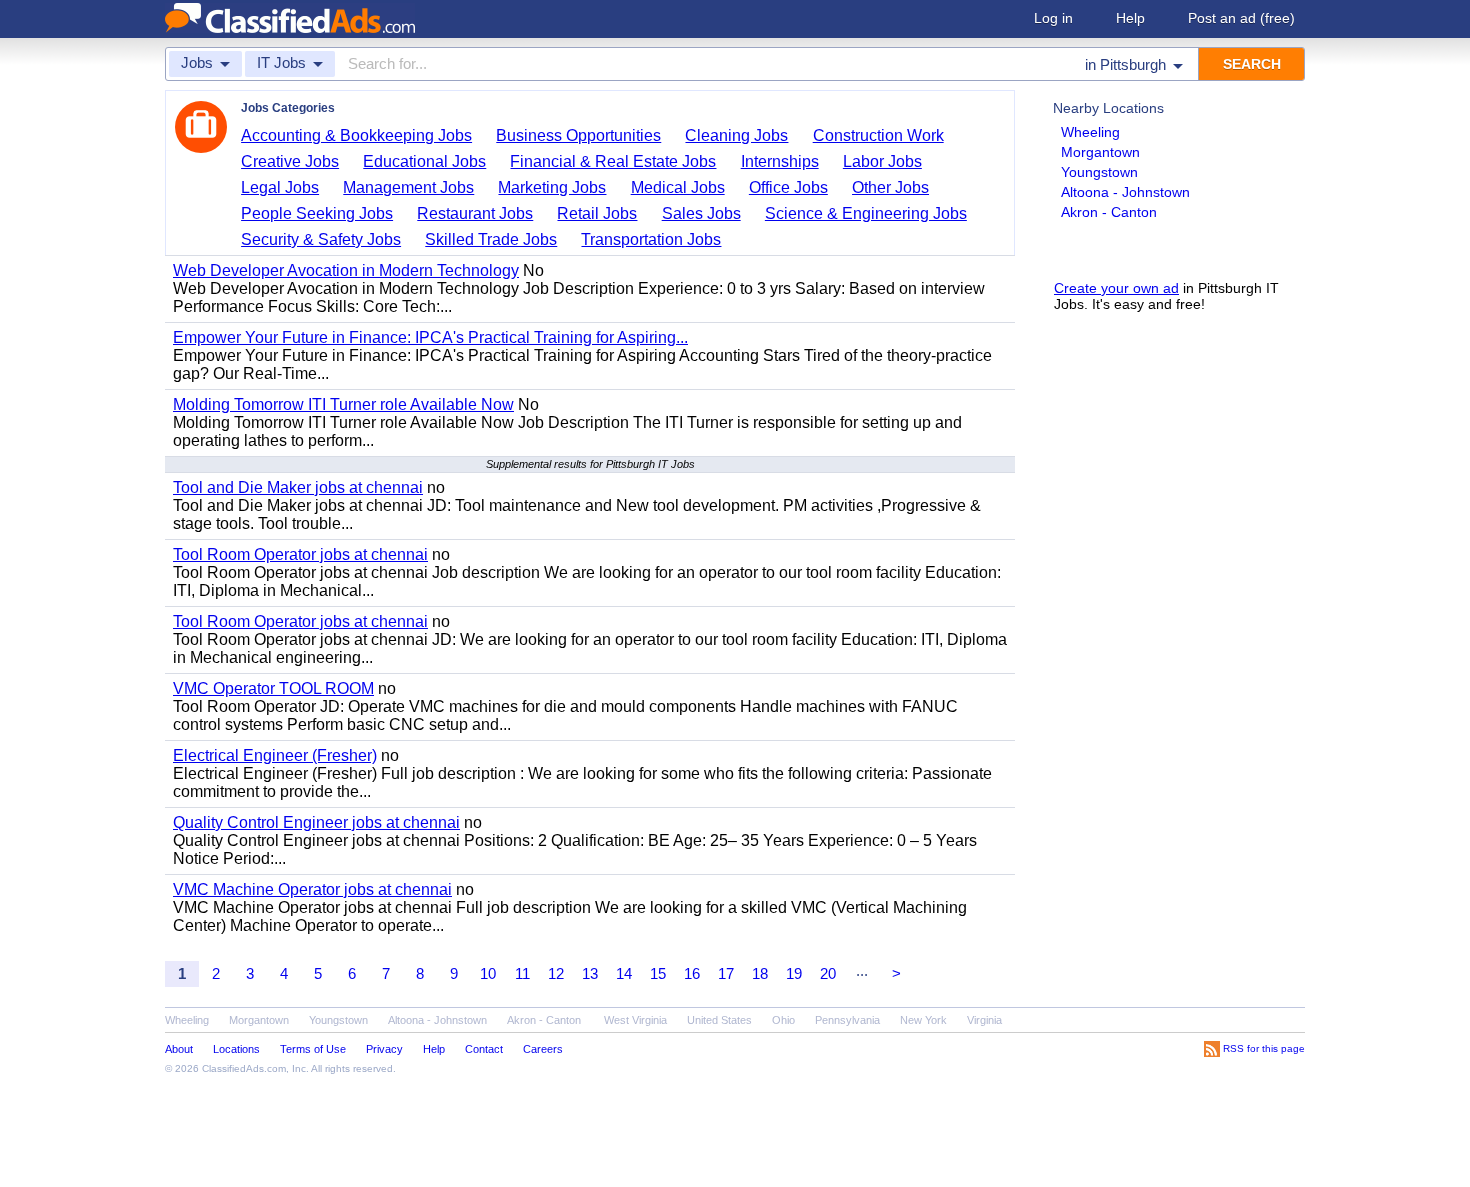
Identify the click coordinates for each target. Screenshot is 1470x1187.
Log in (1053, 18)
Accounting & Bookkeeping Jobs (356, 135)
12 (556, 973)
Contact (484, 1049)
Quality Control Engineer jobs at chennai (316, 822)
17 (726, 973)
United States (719, 1020)
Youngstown (1099, 172)
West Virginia (635, 1020)
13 (590, 973)
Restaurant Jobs (475, 213)
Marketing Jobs (552, 187)
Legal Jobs (280, 187)
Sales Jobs (701, 213)
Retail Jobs (597, 213)
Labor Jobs (882, 161)
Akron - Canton (1109, 212)
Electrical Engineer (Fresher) (275, 755)
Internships (780, 161)
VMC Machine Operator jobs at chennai (312, 889)
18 (760, 973)
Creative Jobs (290, 161)
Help (1130, 18)
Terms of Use (313, 1049)
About (179, 1049)
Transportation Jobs (651, 239)
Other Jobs (890, 187)
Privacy (384, 1049)
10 (488, 973)
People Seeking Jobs (317, 213)
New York (923, 1020)
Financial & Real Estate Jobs (613, 161)
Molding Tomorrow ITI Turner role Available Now (343, 404)
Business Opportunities (578, 135)
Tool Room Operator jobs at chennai (300, 554)
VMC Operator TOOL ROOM (273, 688)
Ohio (783, 1020)
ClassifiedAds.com (244, 1068)
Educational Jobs (424, 161)
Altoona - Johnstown (1125, 192)
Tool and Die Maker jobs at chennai (298, 487)
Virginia (984, 1020)
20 (828, 973)
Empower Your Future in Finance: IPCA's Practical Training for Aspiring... (430, 337)
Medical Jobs (678, 187)
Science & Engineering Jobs (866, 213)
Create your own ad (1116, 288)
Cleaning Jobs (736, 135)
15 (658, 973)
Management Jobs (408, 187)
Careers (543, 1049)
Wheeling (1090, 132)
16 (692, 973)
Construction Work (878, 135)
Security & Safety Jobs (321, 239)
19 (794, 973)
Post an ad (1241, 18)
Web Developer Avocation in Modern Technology (346, 270)
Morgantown (1100, 152)
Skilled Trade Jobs (491, 239)
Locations (236, 1049)
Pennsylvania (847, 1020)
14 (624, 973)
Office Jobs (788, 187)
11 (522, 973)
